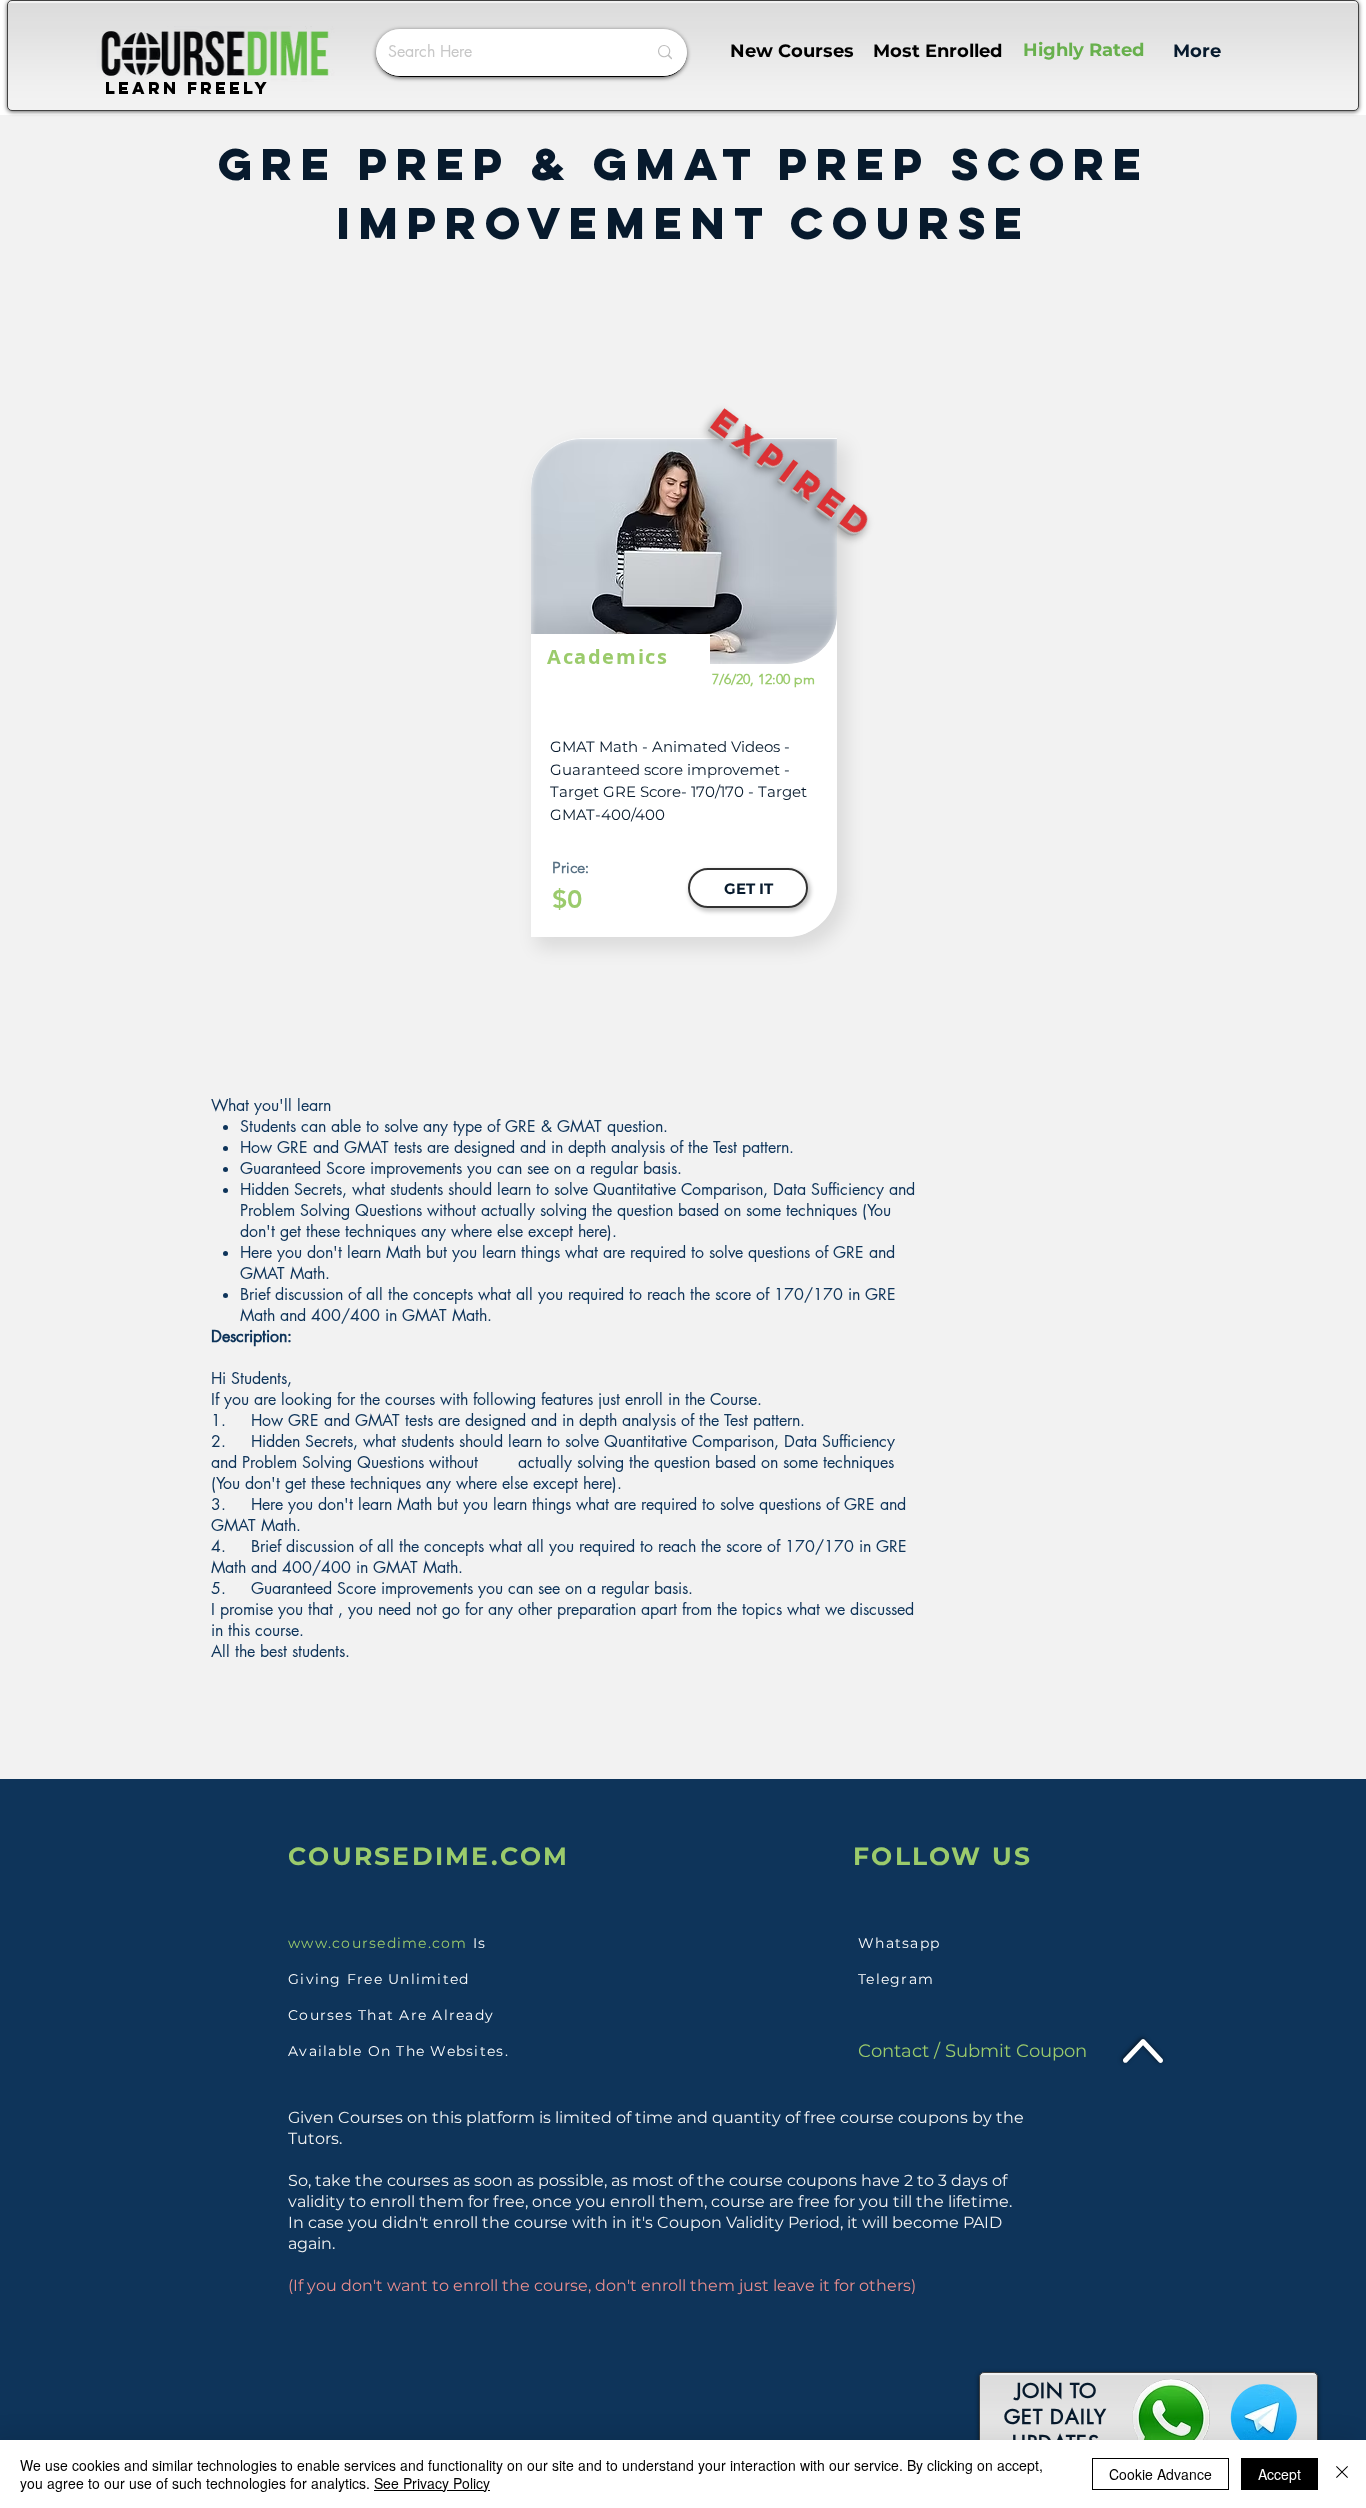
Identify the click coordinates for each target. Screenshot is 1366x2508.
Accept (1279, 2474)
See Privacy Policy (432, 2483)
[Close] (1342, 2474)
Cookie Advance (1160, 2474)
